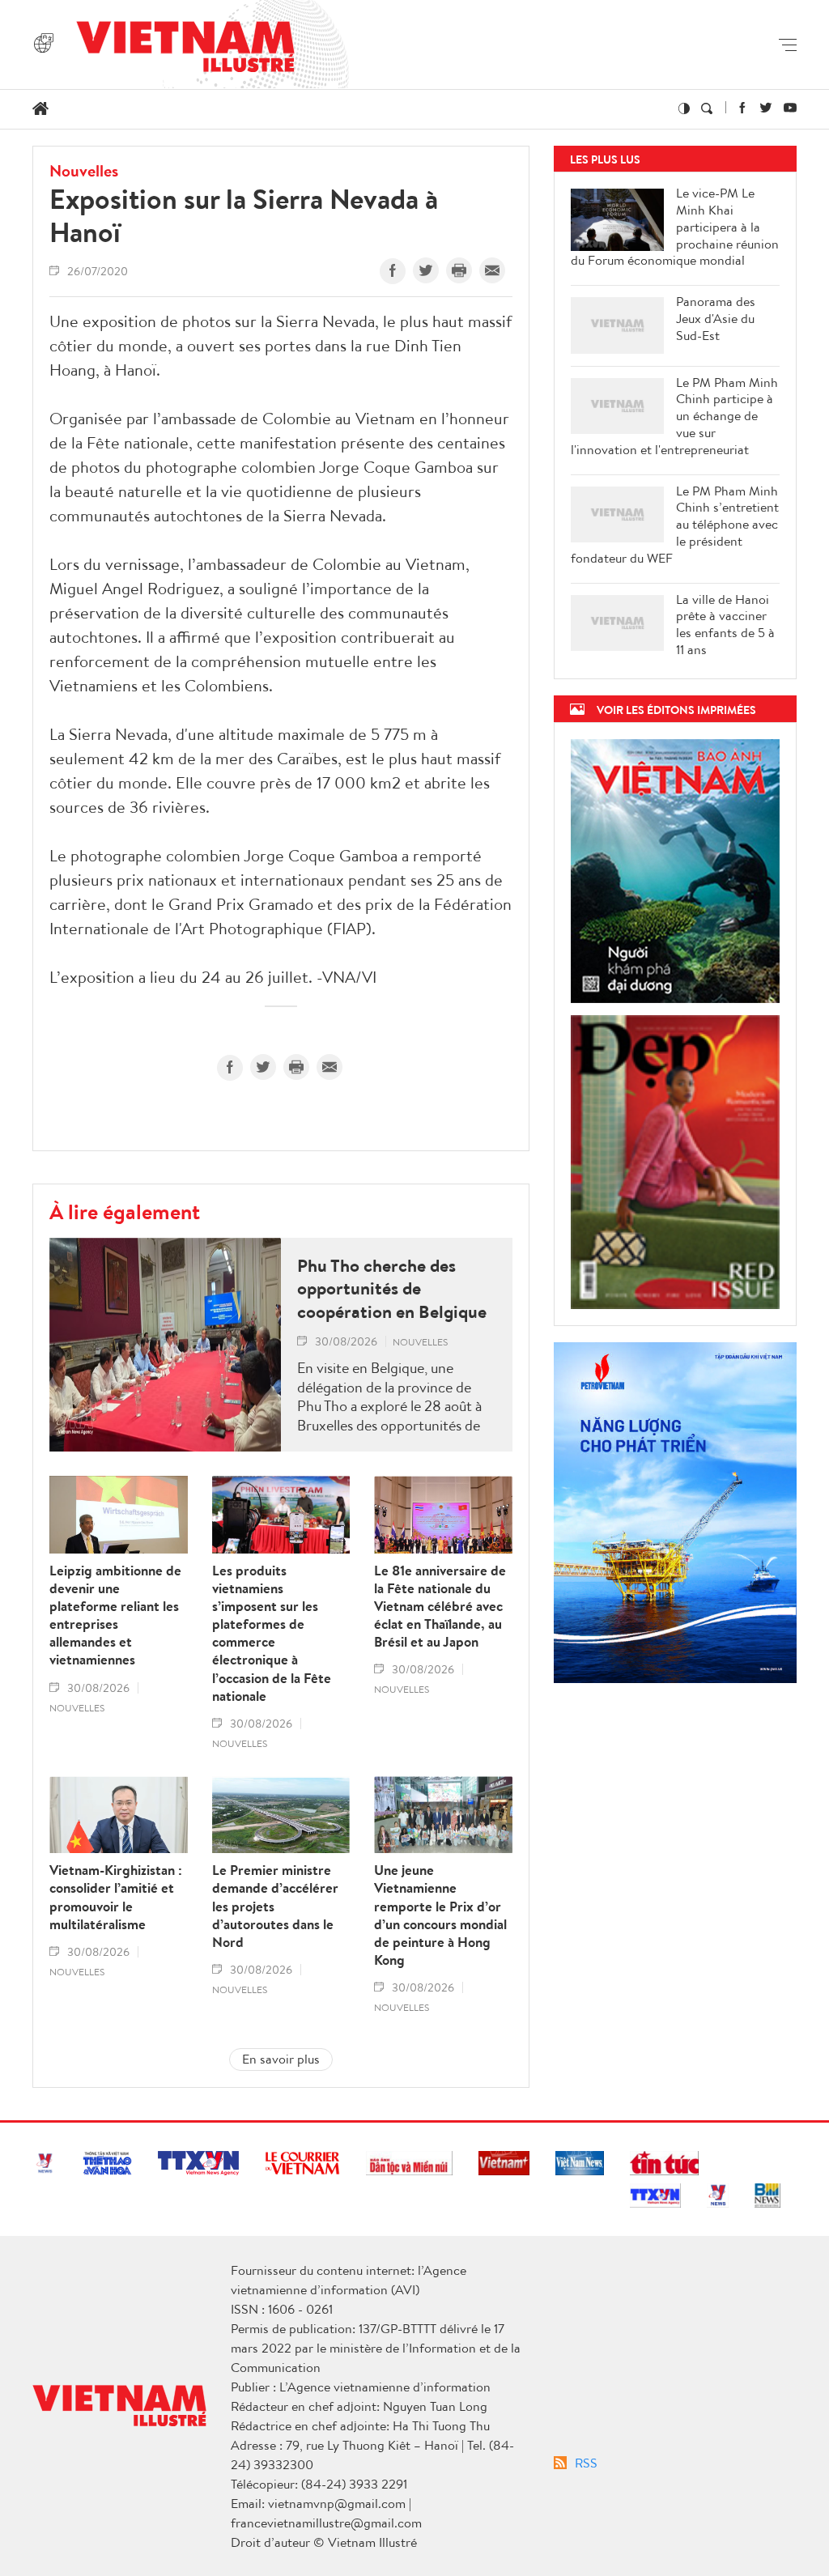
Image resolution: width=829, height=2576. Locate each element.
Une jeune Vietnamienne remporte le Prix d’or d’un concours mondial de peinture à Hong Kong (440, 1915)
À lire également (125, 1211)
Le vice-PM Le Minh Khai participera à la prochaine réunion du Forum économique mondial (675, 227)
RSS (586, 2463)
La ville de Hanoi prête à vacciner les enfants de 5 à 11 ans (725, 625)
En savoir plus (281, 2059)
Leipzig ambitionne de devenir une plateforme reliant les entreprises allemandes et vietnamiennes (115, 1615)
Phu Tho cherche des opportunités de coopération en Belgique (392, 1289)
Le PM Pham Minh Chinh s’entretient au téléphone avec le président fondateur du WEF (675, 525)
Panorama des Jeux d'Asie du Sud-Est (716, 318)
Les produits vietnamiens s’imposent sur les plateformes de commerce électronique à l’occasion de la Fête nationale (272, 1633)
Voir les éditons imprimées (676, 710)
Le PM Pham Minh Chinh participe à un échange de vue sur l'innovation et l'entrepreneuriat (674, 416)
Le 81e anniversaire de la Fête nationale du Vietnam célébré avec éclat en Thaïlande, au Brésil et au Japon (440, 1606)
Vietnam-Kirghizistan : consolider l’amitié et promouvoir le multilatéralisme (116, 1897)
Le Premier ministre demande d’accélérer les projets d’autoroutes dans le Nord (275, 1906)
